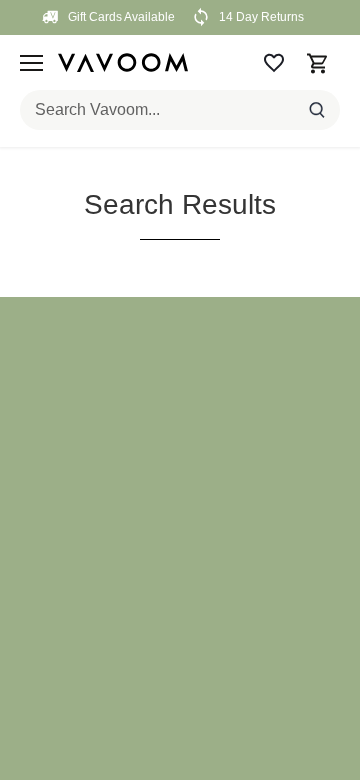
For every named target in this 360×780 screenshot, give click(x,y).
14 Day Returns (260, 17)
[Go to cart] (318, 62)
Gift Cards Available (120, 17)
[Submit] (317, 110)
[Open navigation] (31, 63)
